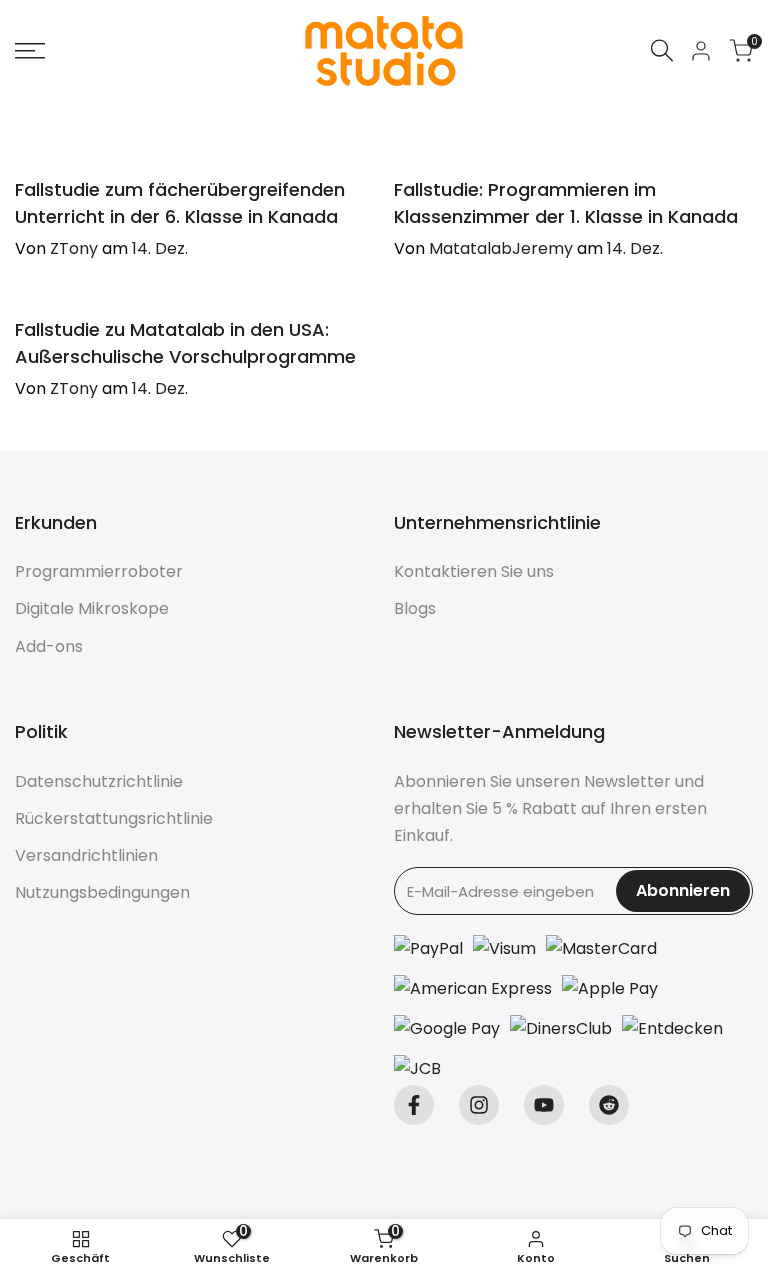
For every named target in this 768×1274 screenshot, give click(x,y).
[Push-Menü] (30, 51)
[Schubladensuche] (662, 50)
